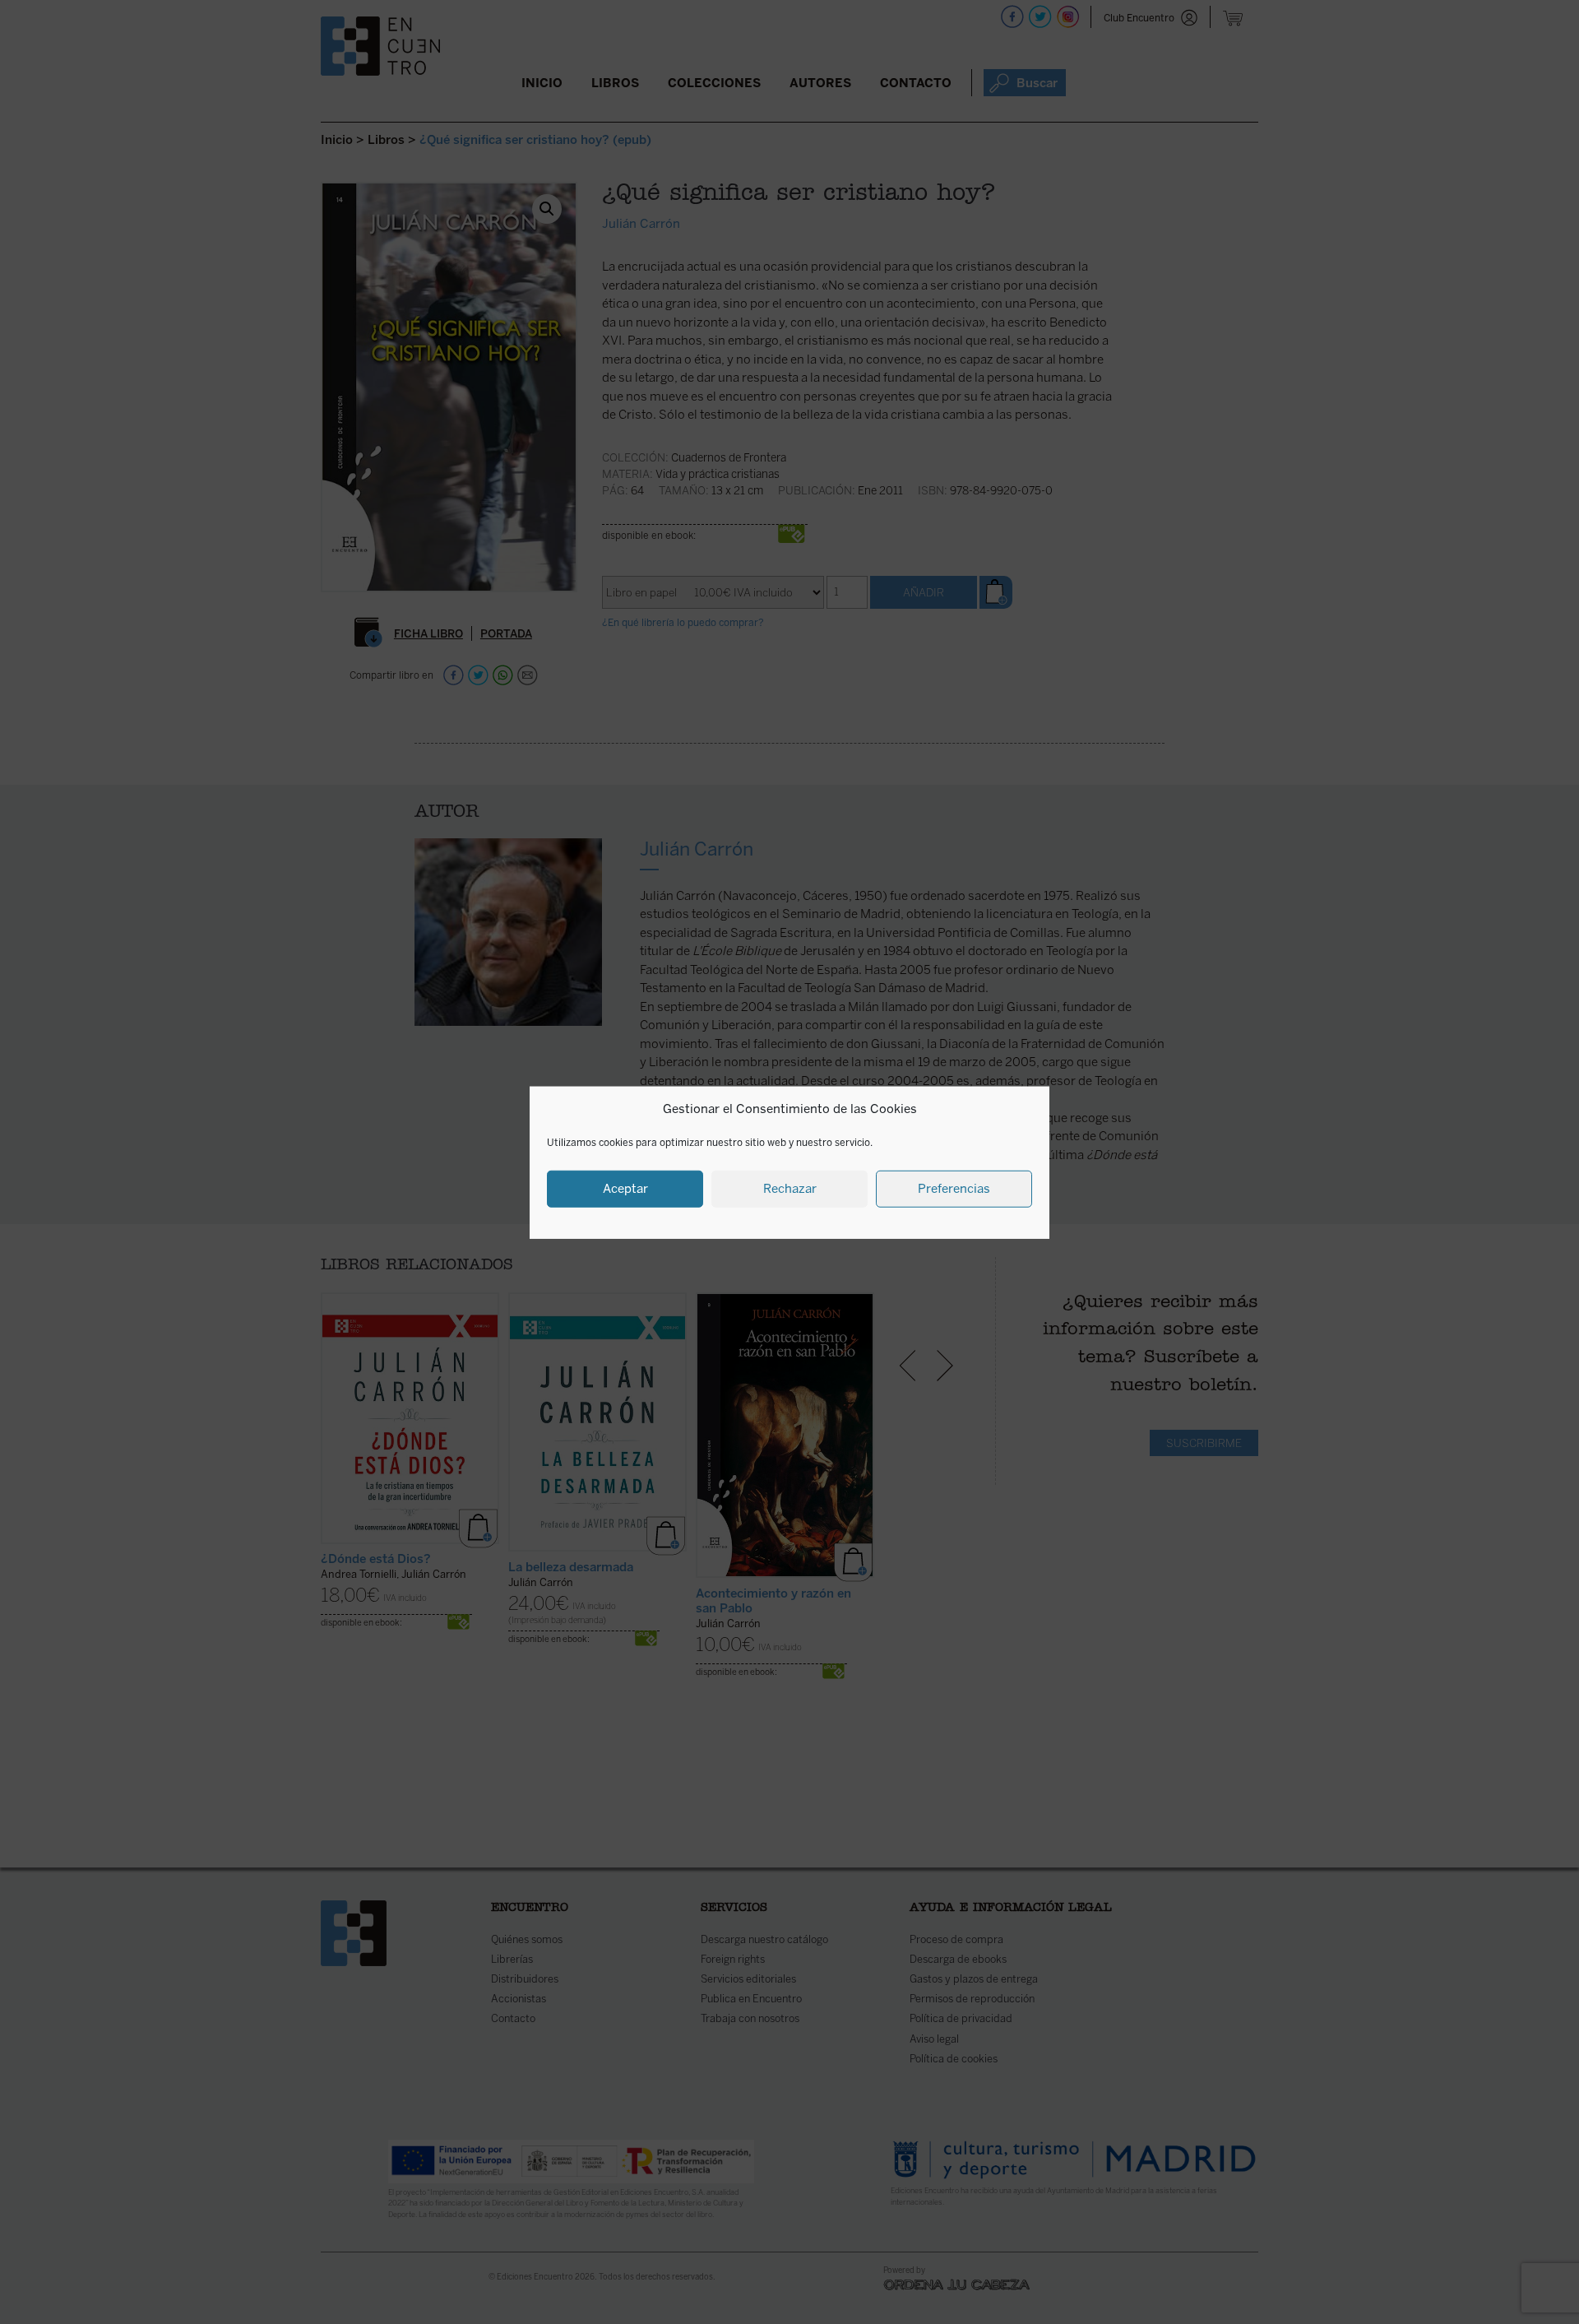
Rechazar (790, 1188)
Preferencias (954, 1188)
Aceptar (625, 1188)
